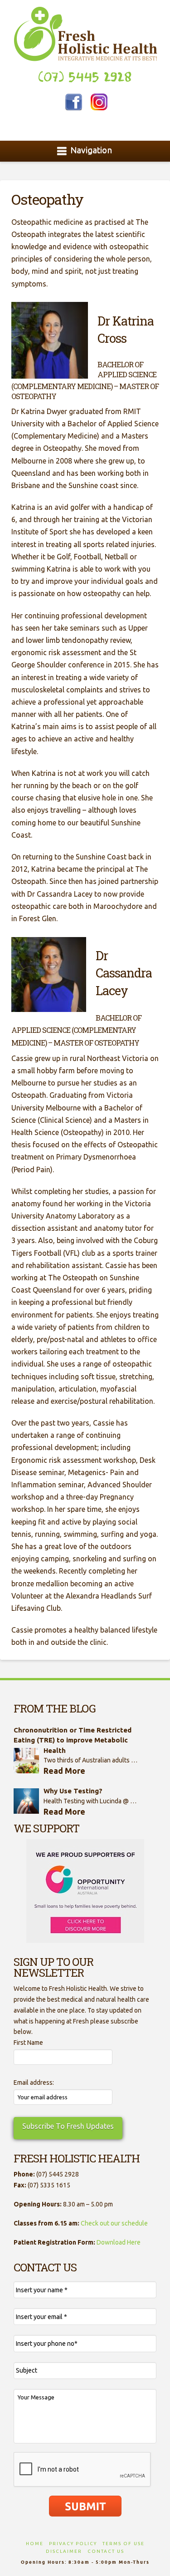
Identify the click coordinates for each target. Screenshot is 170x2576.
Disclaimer (64, 2551)
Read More (64, 1771)
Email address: (34, 2083)
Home (35, 2544)
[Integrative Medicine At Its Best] (85, 34)
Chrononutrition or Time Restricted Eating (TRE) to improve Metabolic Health (73, 1740)
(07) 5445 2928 (85, 77)
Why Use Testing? (73, 1791)
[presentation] (83, 2470)
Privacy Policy (73, 2544)
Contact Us (106, 2551)
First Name (28, 2043)
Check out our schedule (114, 2223)
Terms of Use (124, 2544)
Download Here (119, 2242)
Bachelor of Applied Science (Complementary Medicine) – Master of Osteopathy (76, 1030)
